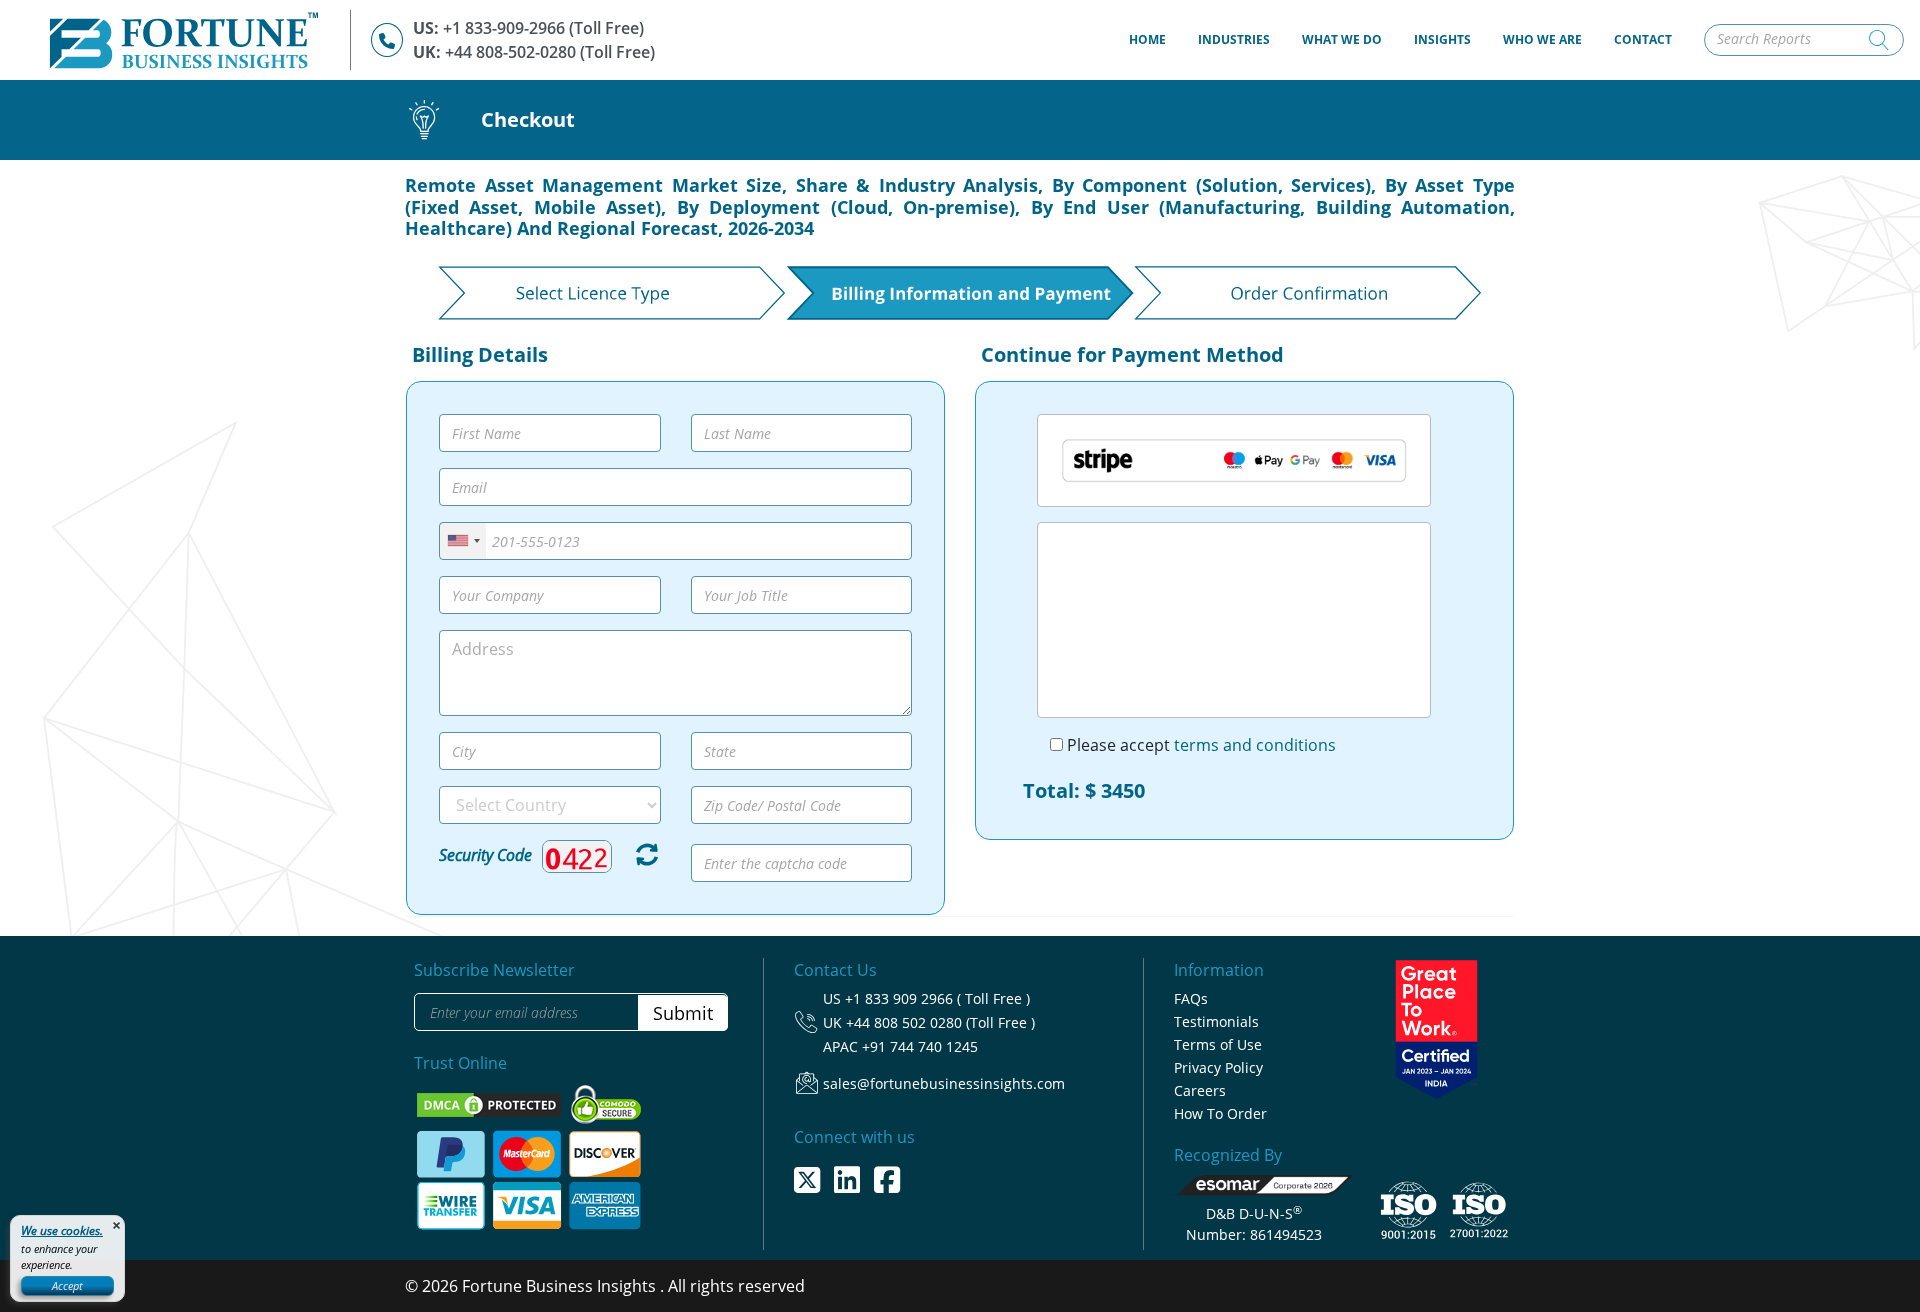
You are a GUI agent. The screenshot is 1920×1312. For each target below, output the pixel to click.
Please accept (1199, 745)
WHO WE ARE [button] (1542, 39)
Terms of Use (1218, 1044)
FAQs (1191, 998)
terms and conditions (1255, 745)
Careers (1200, 1090)
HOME (1155, 39)
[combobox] (463, 541)
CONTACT (1643, 39)
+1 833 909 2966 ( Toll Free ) (937, 998)
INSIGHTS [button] (1442, 39)
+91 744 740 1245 (920, 1046)
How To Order (1220, 1113)
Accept (67, 1285)
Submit (683, 1013)
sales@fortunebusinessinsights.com (944, 1083)
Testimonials (1216, 1021)
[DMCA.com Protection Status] (491, 1103)
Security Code (485, 855)
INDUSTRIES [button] (1234, 39)
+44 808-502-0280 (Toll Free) (550, 52)
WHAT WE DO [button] (1342, 39)
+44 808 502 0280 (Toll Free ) (940, 1022)
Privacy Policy (1218, 1067)
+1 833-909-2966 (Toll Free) (543, 28)
